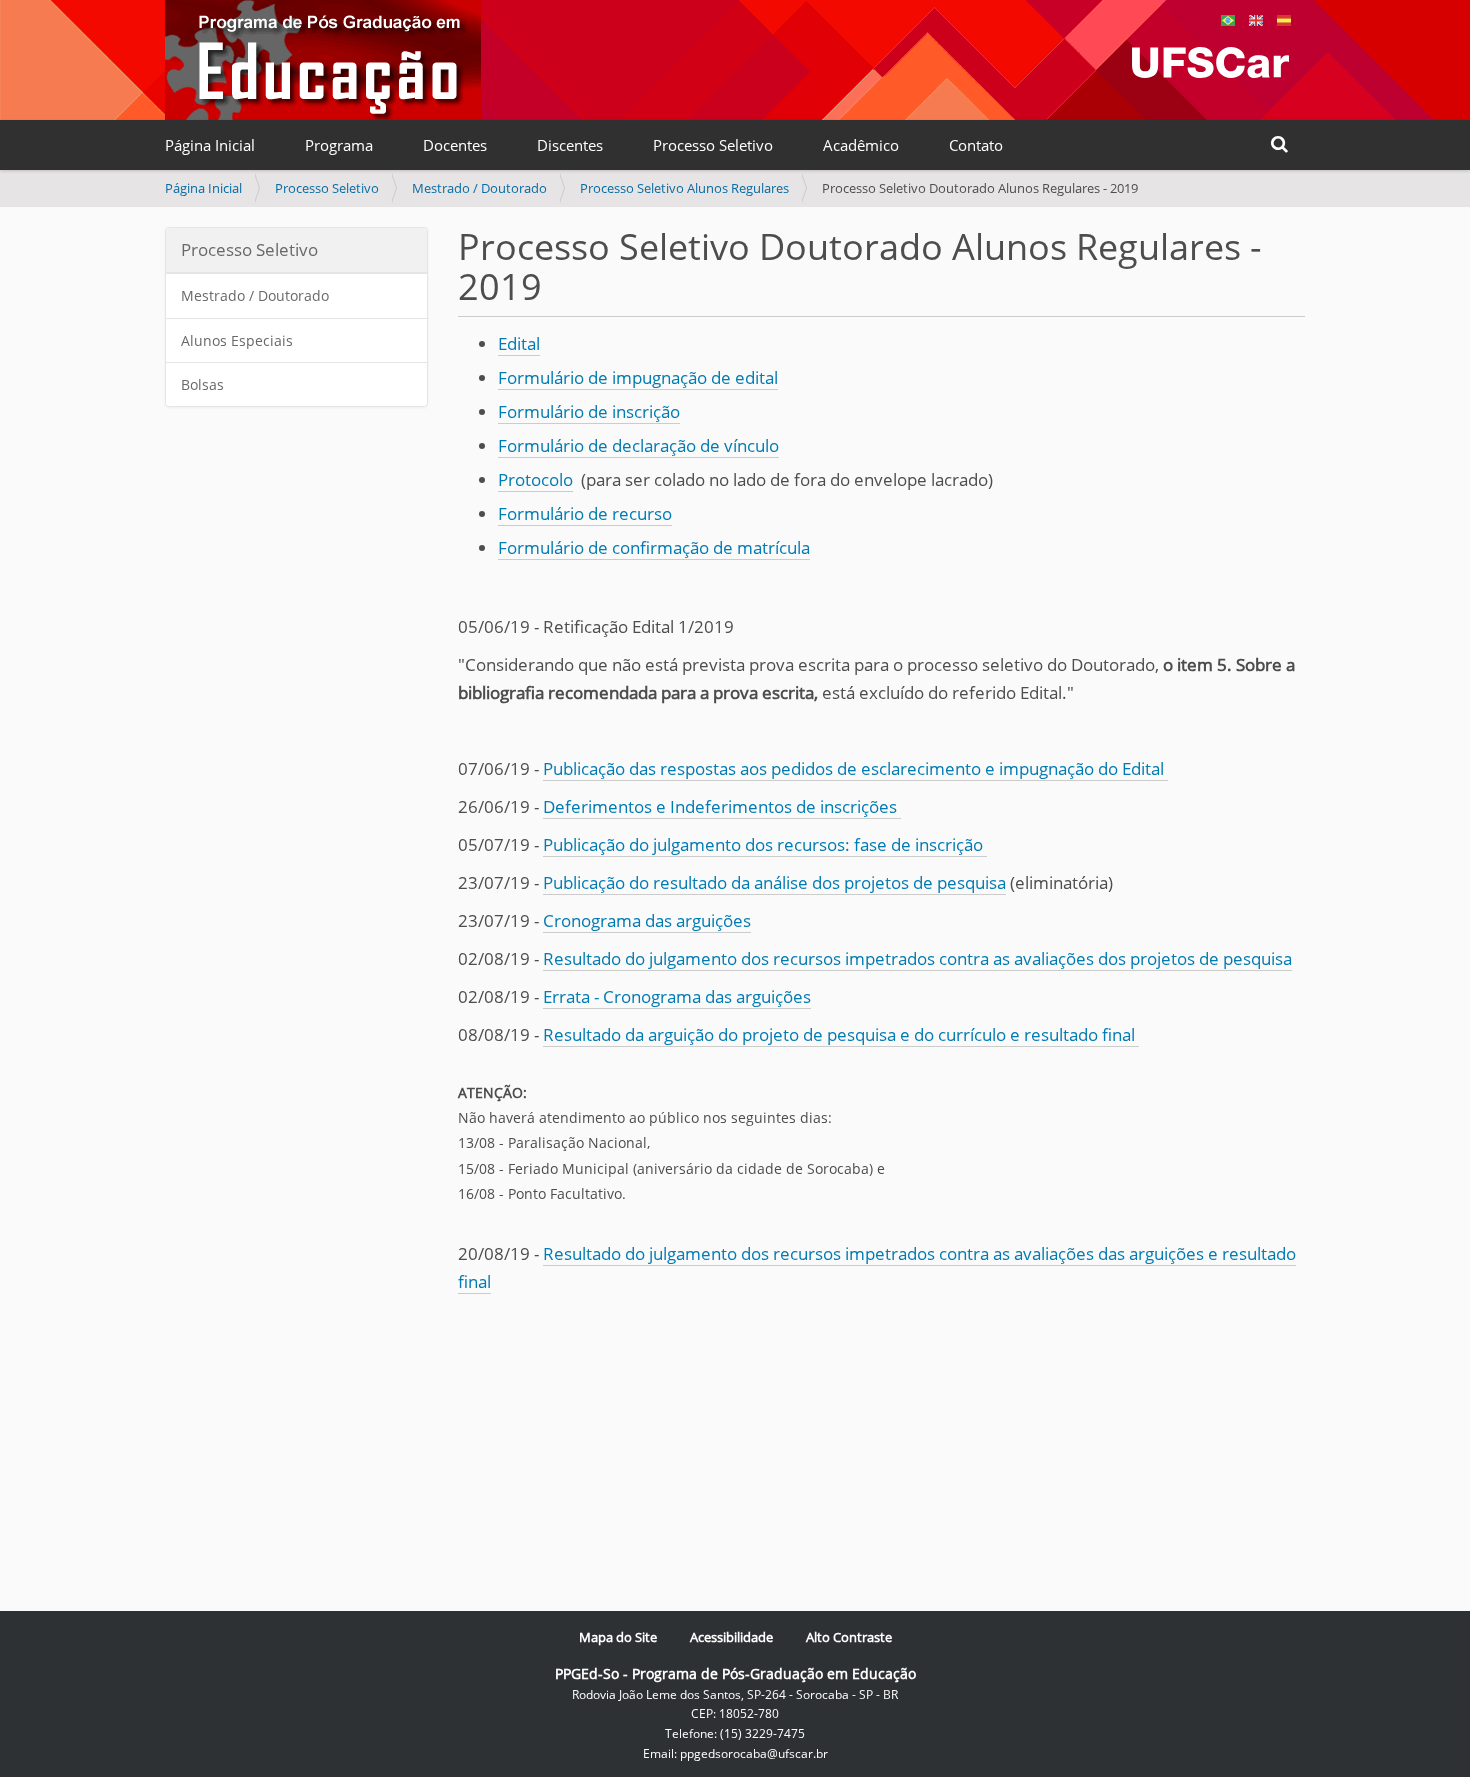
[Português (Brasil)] (323, 60)
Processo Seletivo (713, 145)
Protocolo (535, 479)
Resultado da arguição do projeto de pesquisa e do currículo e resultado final (841, 1034)
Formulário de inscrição (589, 411)
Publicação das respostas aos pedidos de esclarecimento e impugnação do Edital (855, 768)
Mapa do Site (618, 1637)
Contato (976, 145)
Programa (339, 145)
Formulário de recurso (585, 513)
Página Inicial (210, 145)
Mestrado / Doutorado (479, 188)
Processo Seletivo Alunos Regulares (684, 188)
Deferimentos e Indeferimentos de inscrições (722, 806)
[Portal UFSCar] (1210, 62)
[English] (1256, 18)
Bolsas (202, 384)
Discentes (570, 145)
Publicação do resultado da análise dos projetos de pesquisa (774, 882)
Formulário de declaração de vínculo (638, 445)
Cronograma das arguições (647, 920)
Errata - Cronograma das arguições (677, 996)
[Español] (1284, 18)
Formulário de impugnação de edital (638, 377)
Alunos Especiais (237, 340)
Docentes (455, 145)
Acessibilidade (731, 1637)
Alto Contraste (849, 1637)
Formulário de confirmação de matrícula (654, 547)
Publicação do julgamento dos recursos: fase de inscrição (765, 844)
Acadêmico (861, 145)
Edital (519, 343)
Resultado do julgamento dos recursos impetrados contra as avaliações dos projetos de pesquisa (917, 958)
